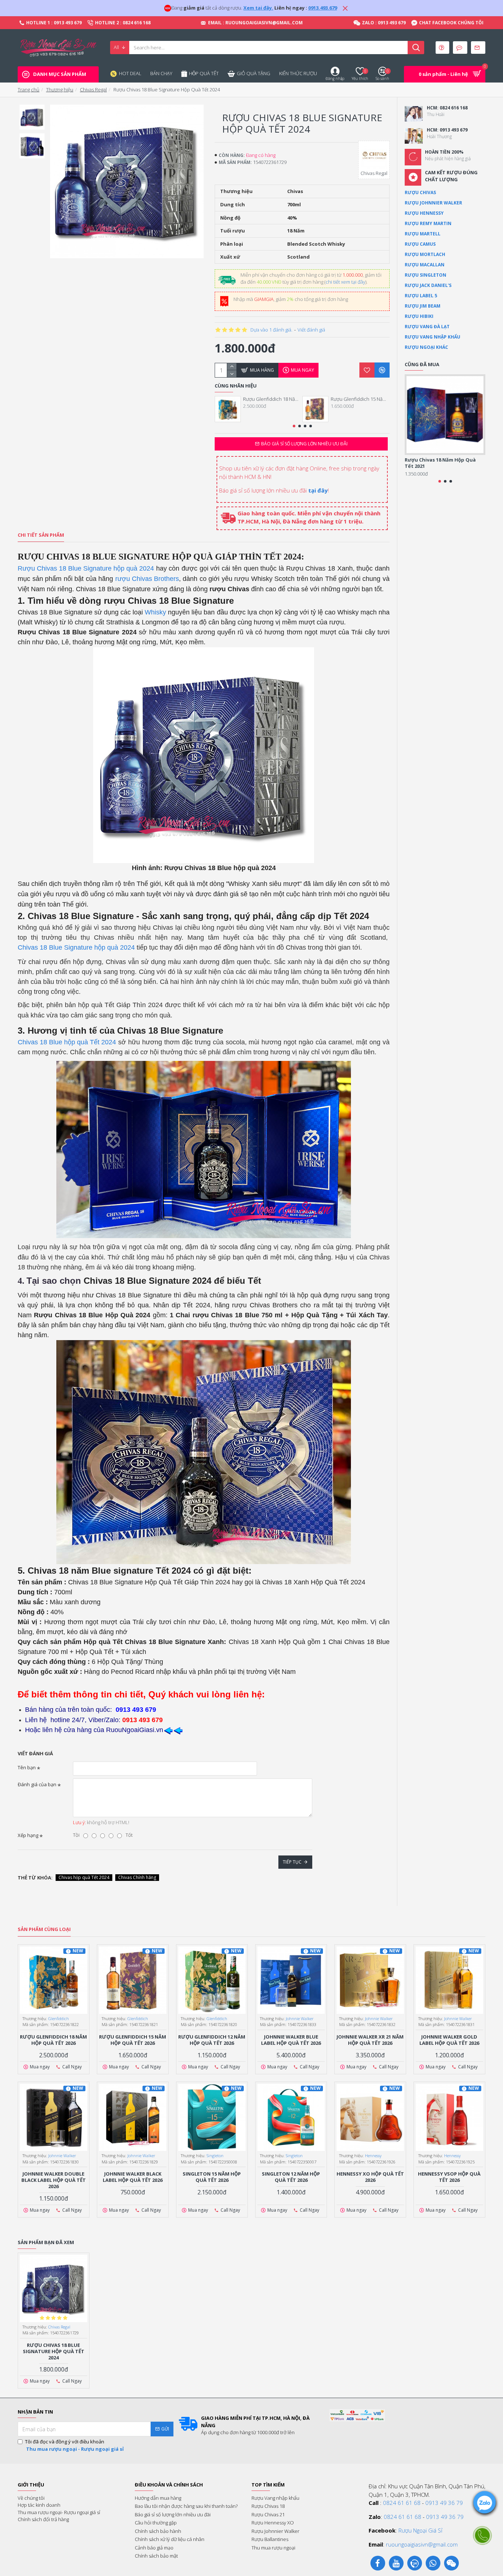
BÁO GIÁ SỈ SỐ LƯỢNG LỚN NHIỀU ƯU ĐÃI (304, 444)
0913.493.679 (323, 8)
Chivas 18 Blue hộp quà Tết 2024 (67, 1042)
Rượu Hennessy (424, 213)
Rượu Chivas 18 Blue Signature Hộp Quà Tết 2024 (54, 2351)
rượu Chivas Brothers (147, 579)
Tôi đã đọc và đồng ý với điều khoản (74, 2445)
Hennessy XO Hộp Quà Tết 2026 (370, 2177)
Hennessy (373, 2156)
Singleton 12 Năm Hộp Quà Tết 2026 (291, 2177)
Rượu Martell (423, 234)
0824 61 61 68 (402, 2503)
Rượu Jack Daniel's (428, 285)
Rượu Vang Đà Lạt (427, 327)
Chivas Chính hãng (137, 1877)
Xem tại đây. (258, 8)
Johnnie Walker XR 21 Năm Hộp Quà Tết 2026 (370, 2040)
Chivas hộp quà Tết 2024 (84, 1877)
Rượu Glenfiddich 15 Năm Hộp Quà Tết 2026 (360, 399)
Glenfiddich (59, 2018)
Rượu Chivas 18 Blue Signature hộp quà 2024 (86, 568)
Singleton (215, 2156)
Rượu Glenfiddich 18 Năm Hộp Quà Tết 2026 (272, 399)
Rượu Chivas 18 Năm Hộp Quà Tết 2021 (440, 463)
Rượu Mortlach (425, 254)
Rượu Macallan (425, 265)
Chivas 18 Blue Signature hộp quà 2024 (76, 947)
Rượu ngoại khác (426, 347)
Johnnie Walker (300, 2018)
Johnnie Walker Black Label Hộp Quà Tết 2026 (133, 2177)
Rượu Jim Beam (423, 306)
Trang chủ (29, 90)
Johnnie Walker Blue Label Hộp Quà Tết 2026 (291, 2040)
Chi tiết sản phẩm (41, 535)
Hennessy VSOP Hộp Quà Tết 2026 (449, 2177)
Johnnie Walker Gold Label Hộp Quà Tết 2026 (449, 2040)
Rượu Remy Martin (428, 223)
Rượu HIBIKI (419, 316)
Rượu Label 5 (421, 296)
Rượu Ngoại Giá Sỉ (420, 2530)
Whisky (155, 612)
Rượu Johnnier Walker (433, 203)
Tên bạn (27, 1767)
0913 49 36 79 (444, 2503)
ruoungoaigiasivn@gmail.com (422, 2544)
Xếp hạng (28, 1835)
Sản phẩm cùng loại (44, 1929)
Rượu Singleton (425, 275)
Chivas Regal (93, 90)
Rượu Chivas (420, 192)
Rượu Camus (420, 244)
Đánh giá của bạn (37, 1784)
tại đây (318, 490)
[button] (294, 426)
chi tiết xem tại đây (345, 282)
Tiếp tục (292, 1862)
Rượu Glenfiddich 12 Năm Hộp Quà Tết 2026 (212, 2040)
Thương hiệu (60, 90)
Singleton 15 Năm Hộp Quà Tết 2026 (212, 2177)
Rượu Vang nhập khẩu (432, 337)
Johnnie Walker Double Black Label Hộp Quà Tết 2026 (54, 2180)
